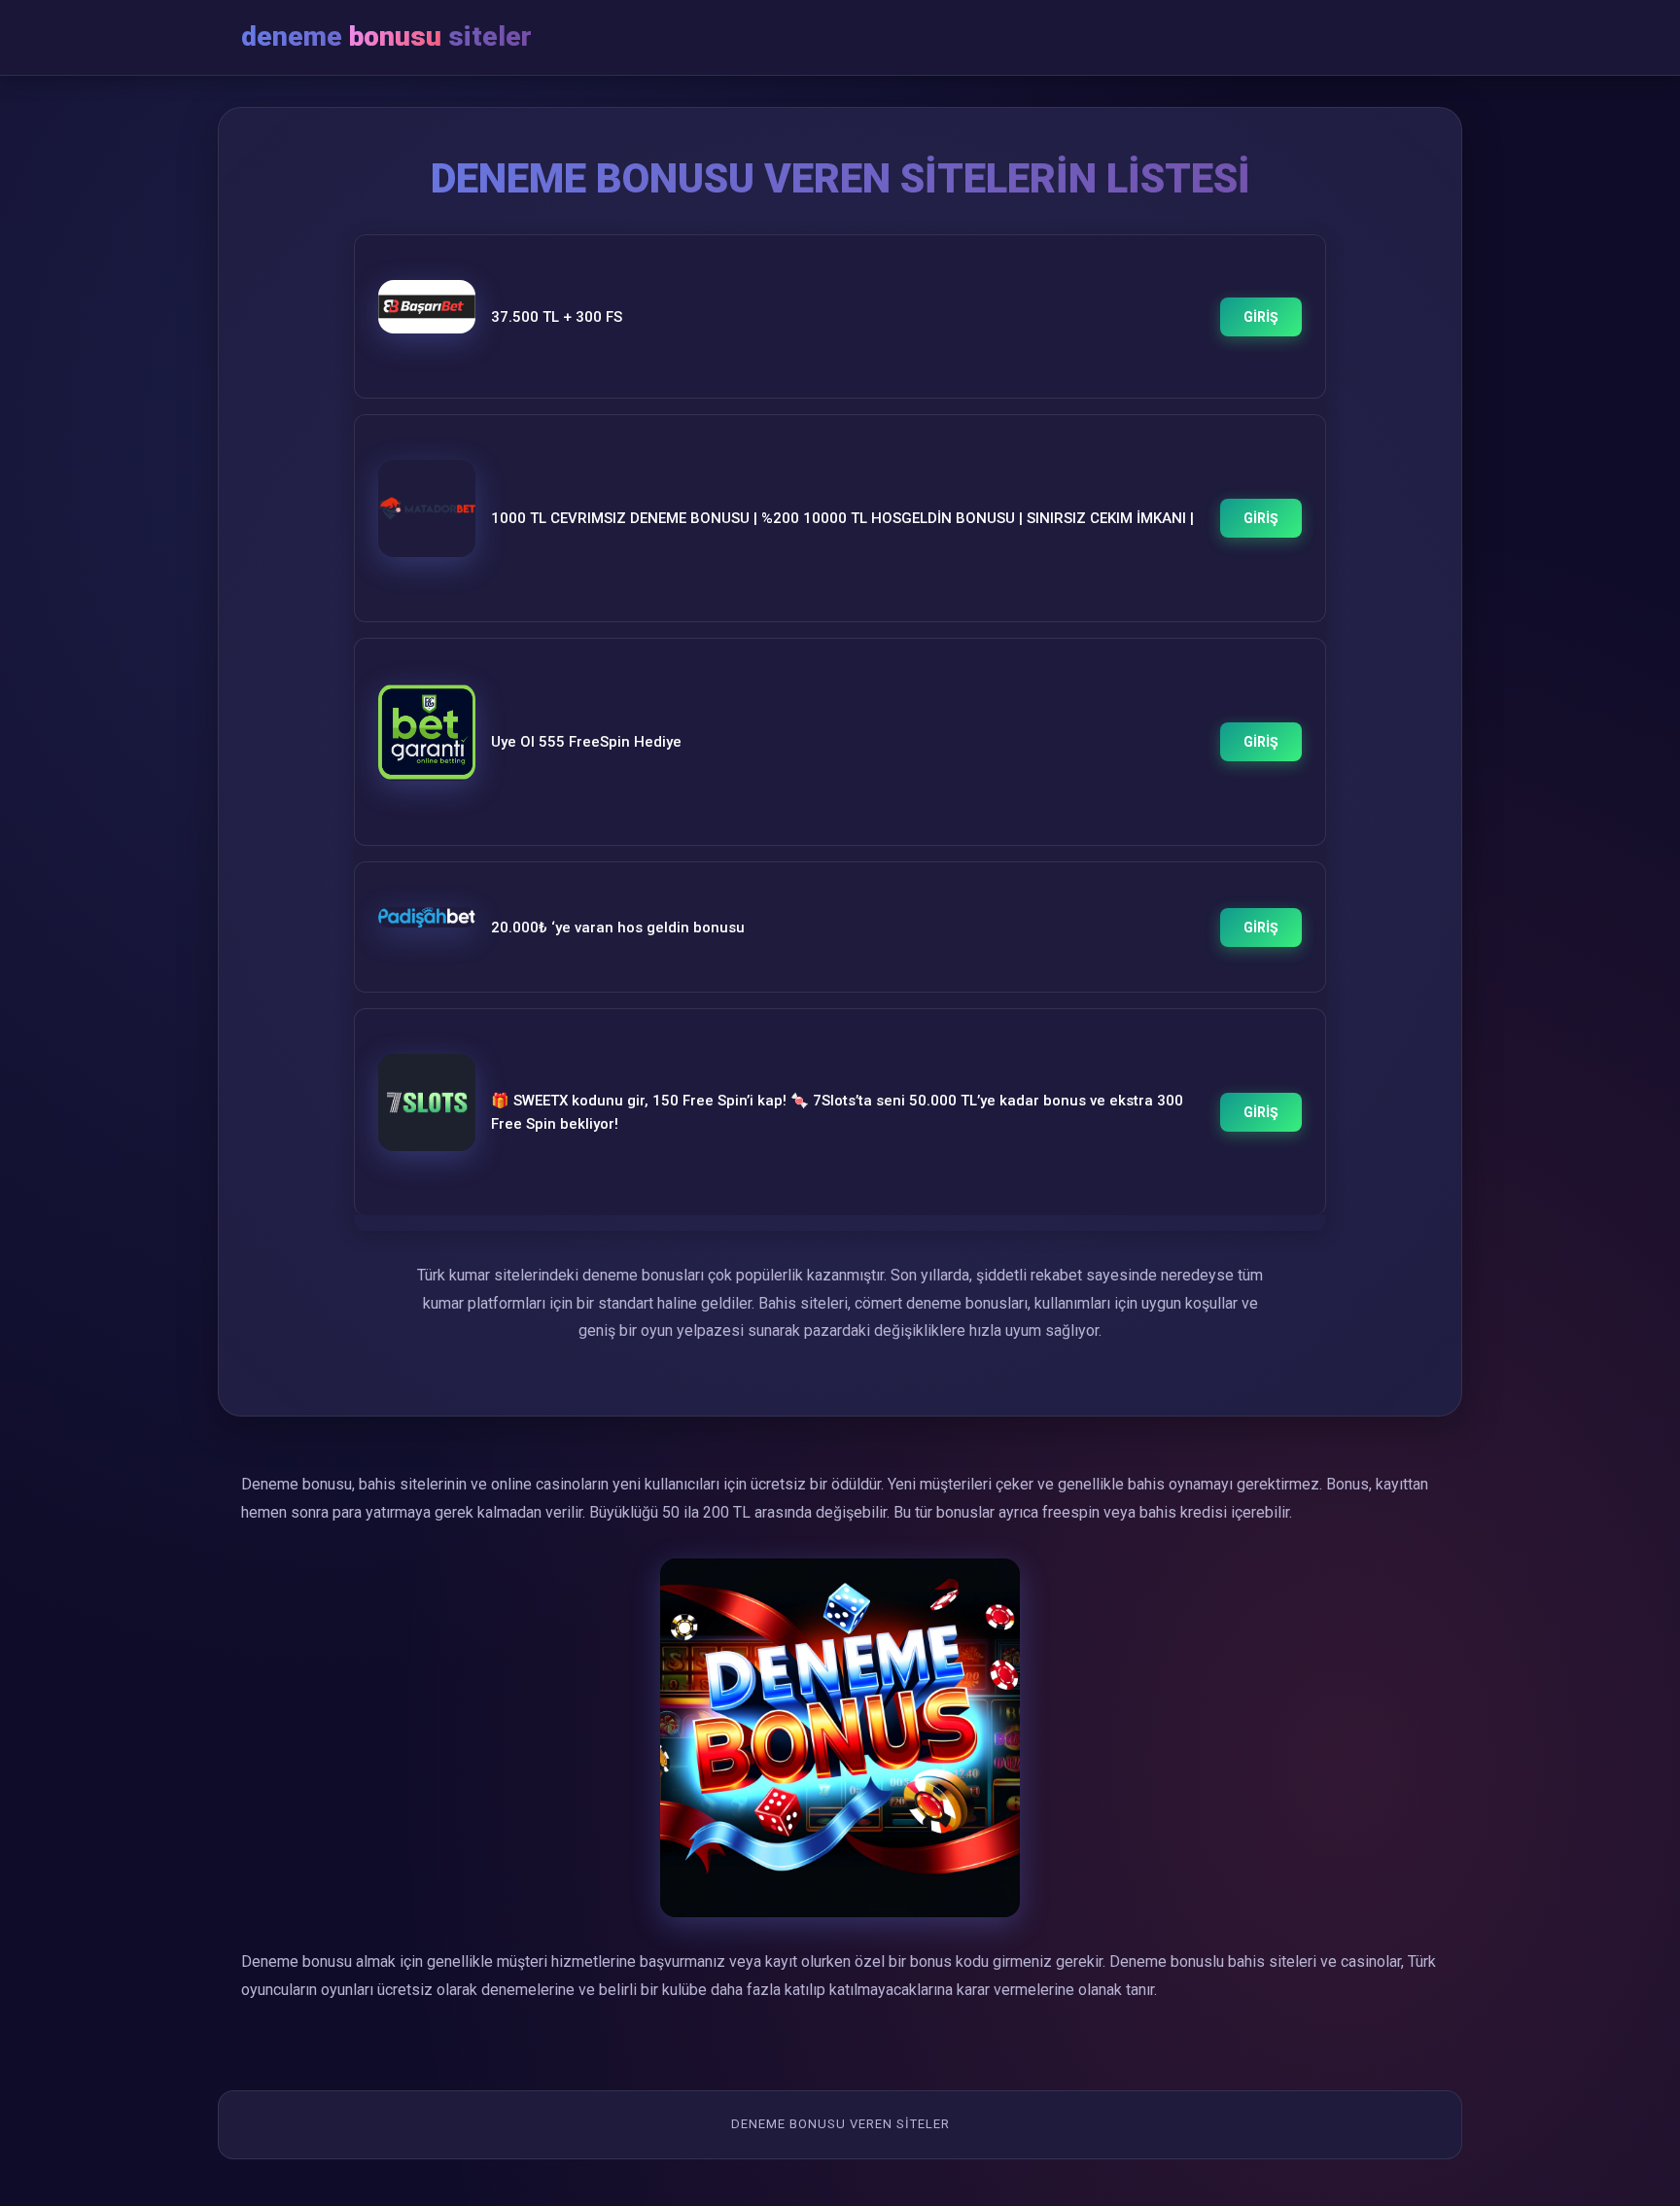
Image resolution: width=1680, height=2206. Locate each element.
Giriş (1261, 317)
